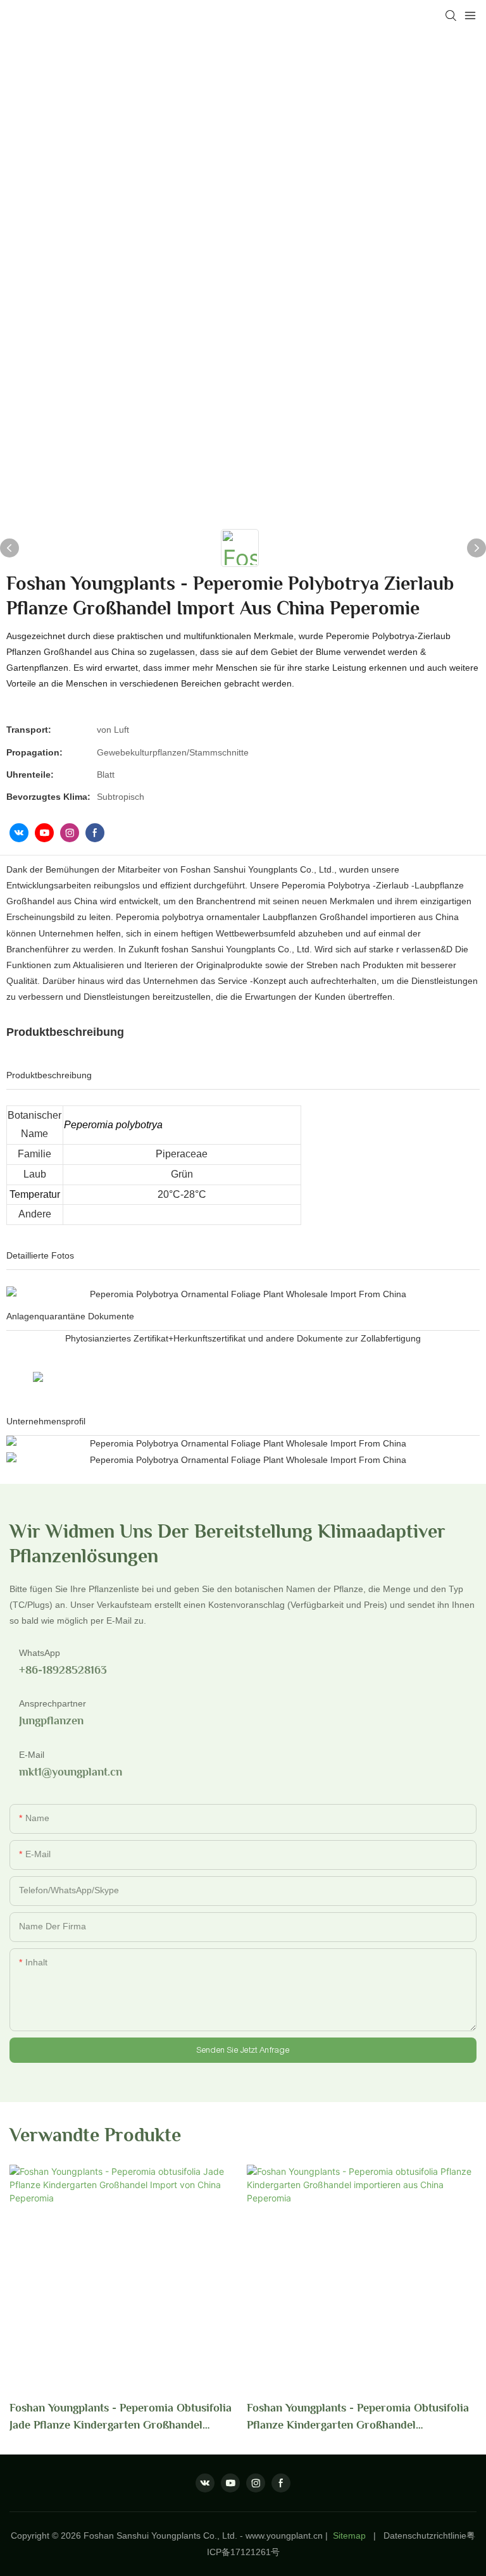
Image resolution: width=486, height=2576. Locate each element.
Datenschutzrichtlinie (425, 2536)
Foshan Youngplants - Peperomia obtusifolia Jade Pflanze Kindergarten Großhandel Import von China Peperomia (121, 2417)
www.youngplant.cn (284, 2536)
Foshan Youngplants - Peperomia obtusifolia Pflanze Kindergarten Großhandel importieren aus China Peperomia (358, 2417)
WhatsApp (40, 1653)
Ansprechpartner (53, 1703)
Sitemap (349, 2536)
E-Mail (32, 1755)
